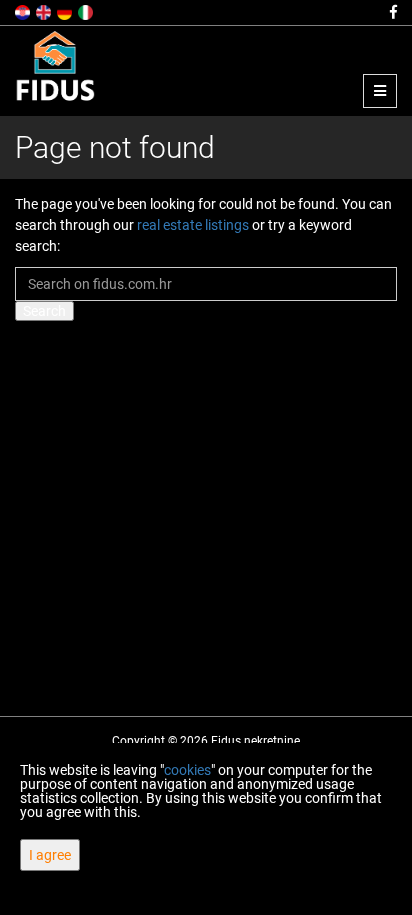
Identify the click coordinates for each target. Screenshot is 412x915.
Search (44, 311)
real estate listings (193, 225)
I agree (50, 855)
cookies (187, 770)
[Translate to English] (45, 11)
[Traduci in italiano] (87, 11)
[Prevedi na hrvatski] (24, 11)
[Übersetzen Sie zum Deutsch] (66, 11)
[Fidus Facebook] (392, 12)
